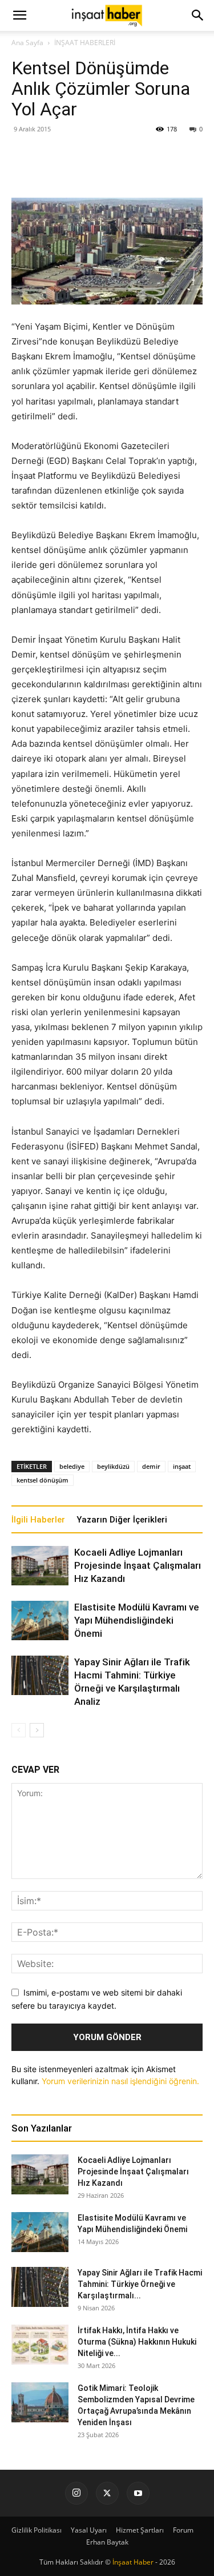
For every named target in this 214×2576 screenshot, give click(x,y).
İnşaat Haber (133, 2562)
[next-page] (37, 1730)
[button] (198, 15)
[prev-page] (19, 1730)
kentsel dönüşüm (43, 1480)
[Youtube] (138, 2493)
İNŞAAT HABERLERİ (85, 43)
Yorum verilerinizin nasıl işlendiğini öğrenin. (120, 2081)
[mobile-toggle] (19, 15)
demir (151, 1466)
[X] (107, 2493)
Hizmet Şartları (140, 2530)
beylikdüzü (113, 1466)
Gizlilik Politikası (37, 2530)
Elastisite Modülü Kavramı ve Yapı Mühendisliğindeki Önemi (137, 1620)
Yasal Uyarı (89, 2530)
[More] (141, 171)
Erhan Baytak (107, 2542)
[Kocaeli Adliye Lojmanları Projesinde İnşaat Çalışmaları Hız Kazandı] (40, 1566)
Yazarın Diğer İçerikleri (122, 1520)
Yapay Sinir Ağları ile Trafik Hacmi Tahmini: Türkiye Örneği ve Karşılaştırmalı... (140, 2284)
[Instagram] (76, 2493)
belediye (72, 1466)
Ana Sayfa (27, 43)
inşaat (182, 1466)
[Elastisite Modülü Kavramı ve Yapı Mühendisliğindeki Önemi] (40, 1620)
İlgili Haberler (38, 1520)
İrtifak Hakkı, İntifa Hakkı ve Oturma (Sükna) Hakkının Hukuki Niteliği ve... (137, 2342)
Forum (183, 2530)
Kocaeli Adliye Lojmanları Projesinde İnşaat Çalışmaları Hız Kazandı (138, 1565)
